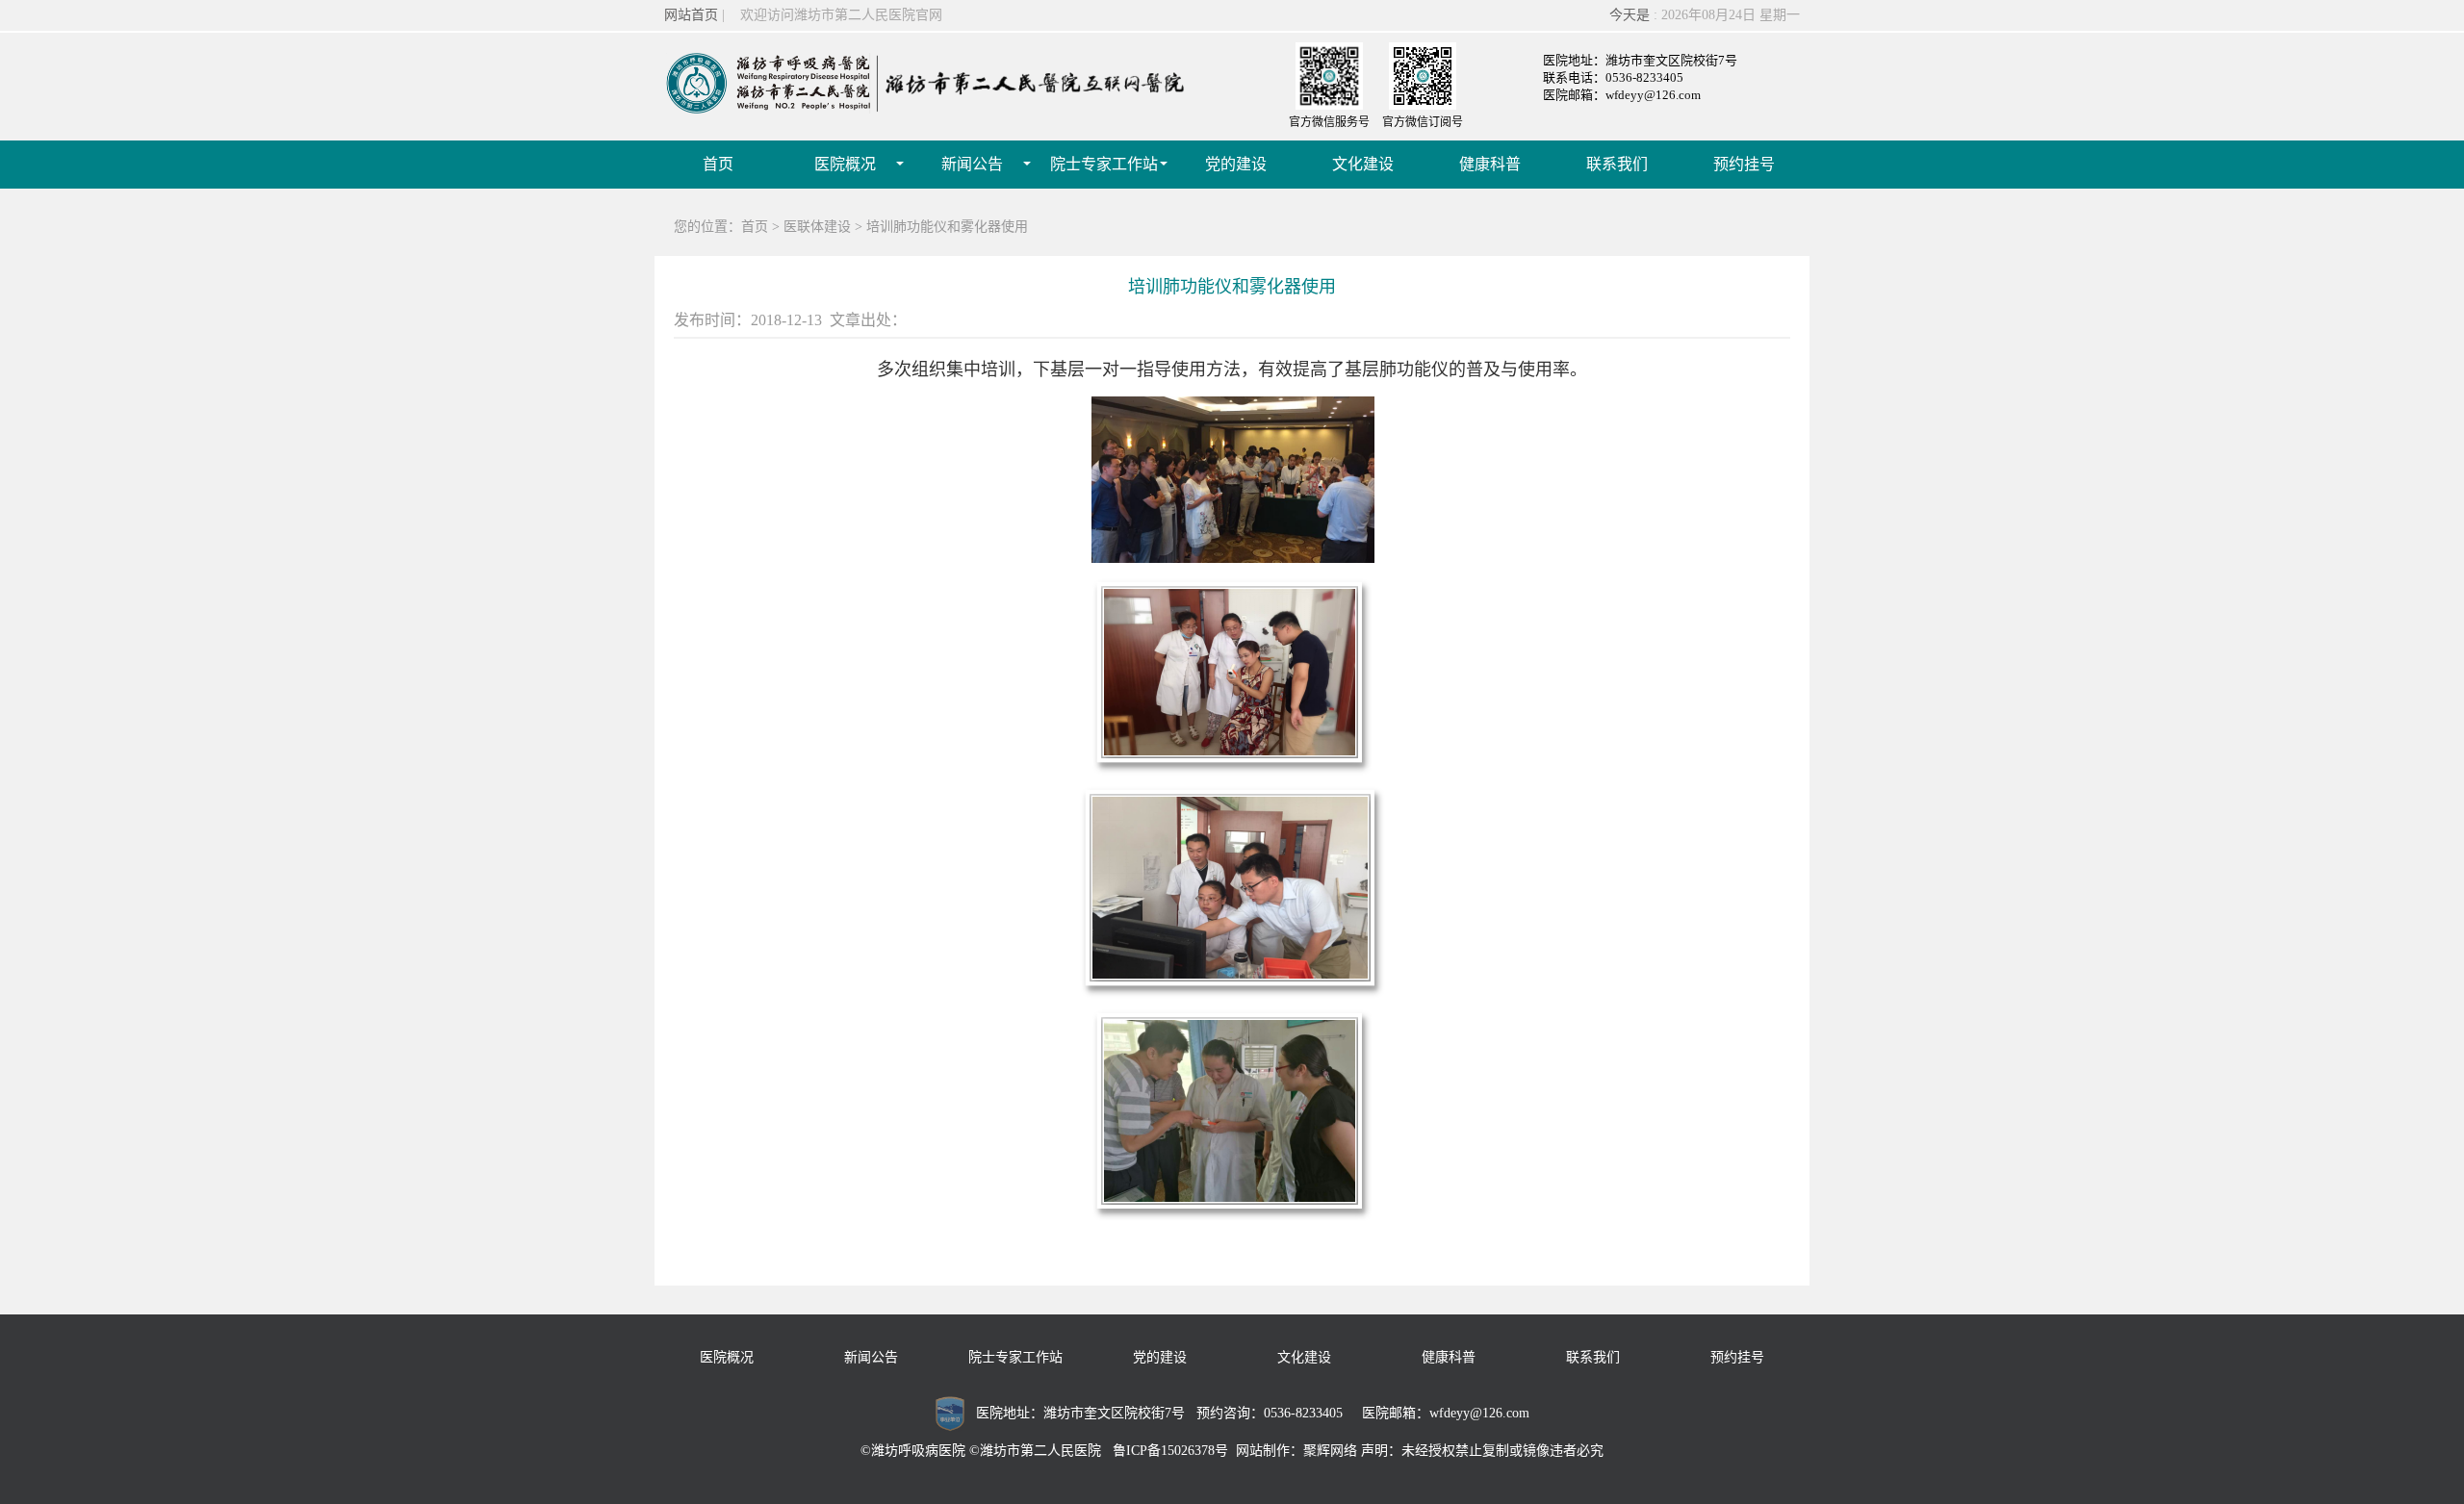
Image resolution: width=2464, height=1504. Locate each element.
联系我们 (1593, 1357)
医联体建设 (817, 227)
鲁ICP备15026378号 (1170, 1451)
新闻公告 (871, 1357)
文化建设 (1304, 1357)
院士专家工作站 (1015, 1357)
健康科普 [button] (1490, 164)
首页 (718, 164)
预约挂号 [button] (1744, 164)
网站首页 (691, 15)
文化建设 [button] (1363, 164)
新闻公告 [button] (972, 164)
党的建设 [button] (1236, 164)
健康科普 (1449, 1357)
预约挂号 (1737, 1357)
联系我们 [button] (1617, 164)
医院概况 (727, 1357)
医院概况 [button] (845, 164)
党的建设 (1160, 1357)
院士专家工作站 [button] (1104, 164)
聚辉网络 (1330, 1451)
